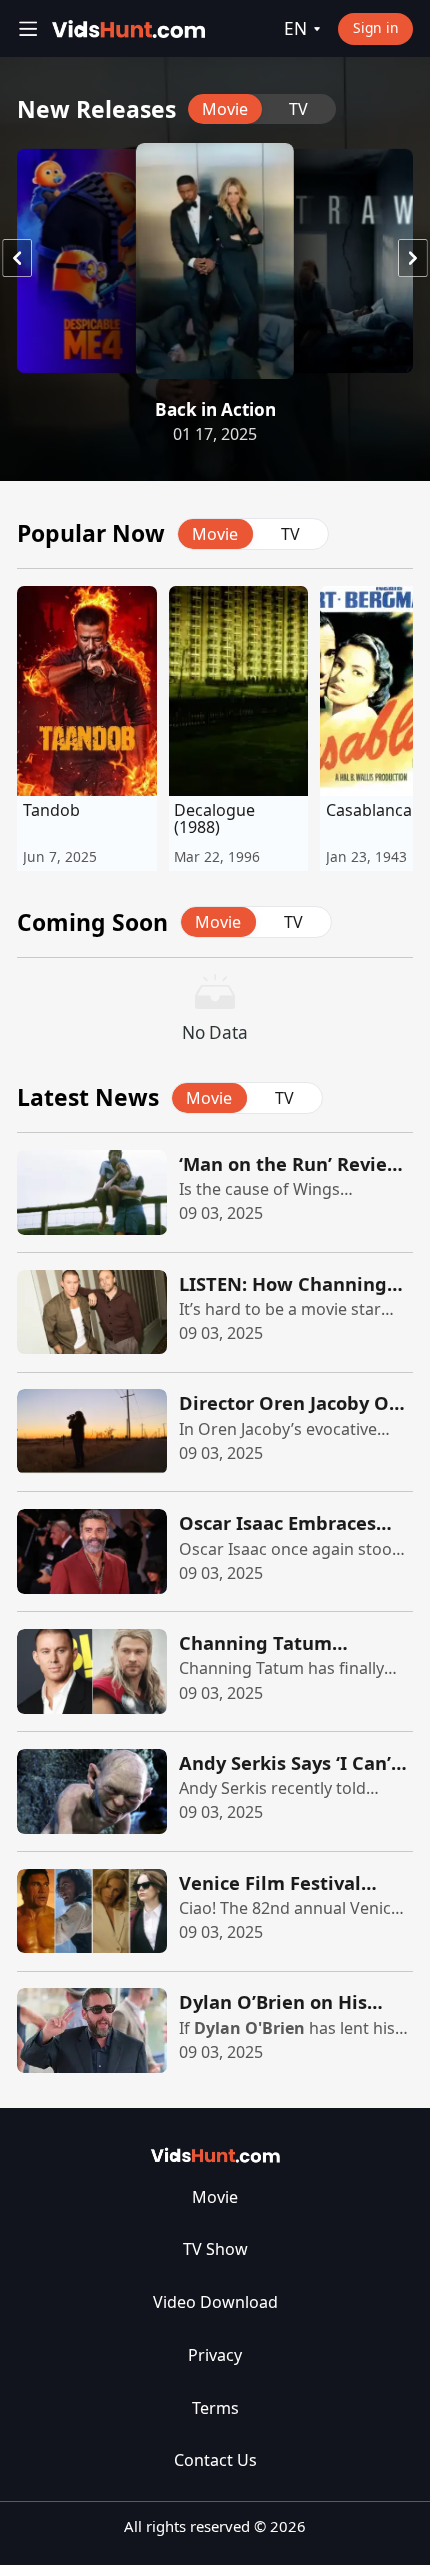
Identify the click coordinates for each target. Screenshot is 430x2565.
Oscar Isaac (223, 1549)
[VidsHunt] (129, 29)
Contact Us (215, 2460)
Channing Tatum (241, 1668)
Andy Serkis (223, 1788)
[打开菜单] (28, 28)
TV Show (215, 2249)
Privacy (215, 2355)
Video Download (215, 2302)
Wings (316, 1189)
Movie (215, 2197)
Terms (215, 2408)
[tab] (225, 109)
